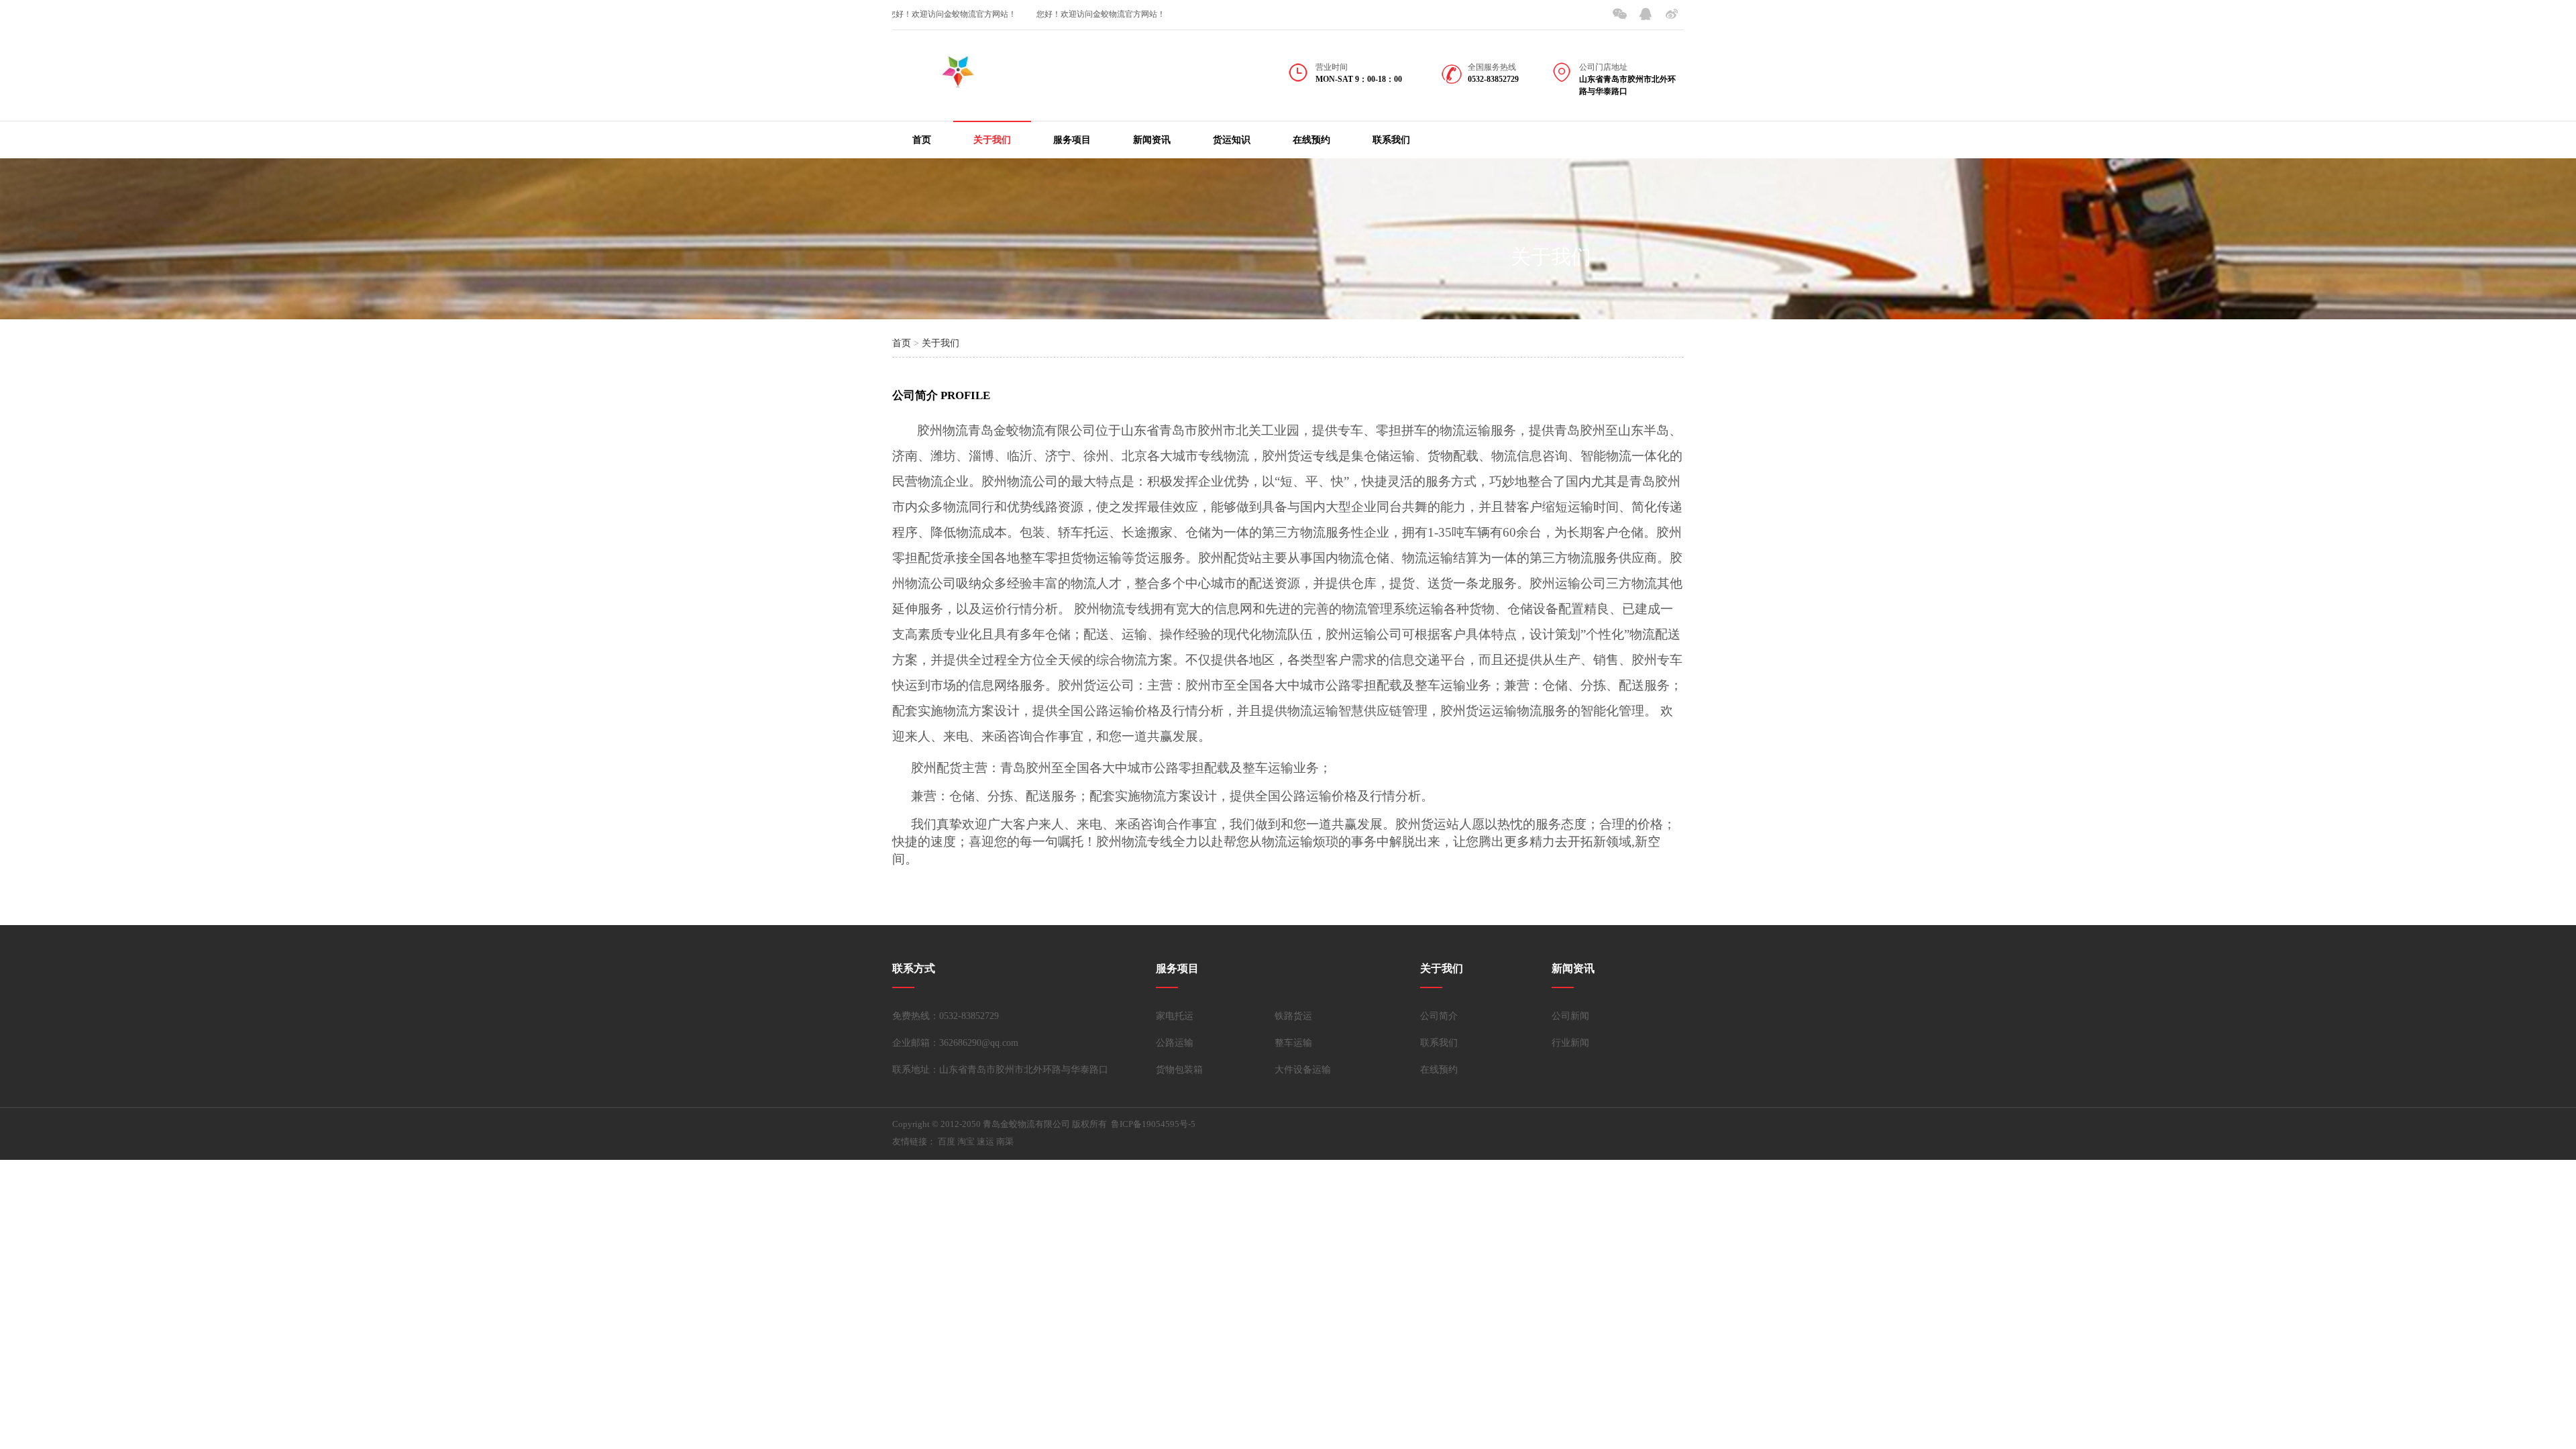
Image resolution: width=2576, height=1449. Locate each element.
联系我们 (1391, 140)
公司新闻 (1570, 1016)
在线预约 (1311, 140)
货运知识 (1232, 140)
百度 (947, 1141)
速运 (985, 1141)
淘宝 (966, 1141)
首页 (922, 140)
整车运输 (1293, 1043)
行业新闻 (1570, 1043)
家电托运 (1175, 1016)
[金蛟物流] (959, 80)
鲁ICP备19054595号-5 (1153, 1124)
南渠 (1005, 1141)
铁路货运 (1293, 1016)
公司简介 (1439, 1016)
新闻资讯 (1152, 140)
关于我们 (992, 140)
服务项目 (1072, 140)
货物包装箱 (1179, 1070)
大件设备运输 (1303, 1070)
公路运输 (1175, 1043)
